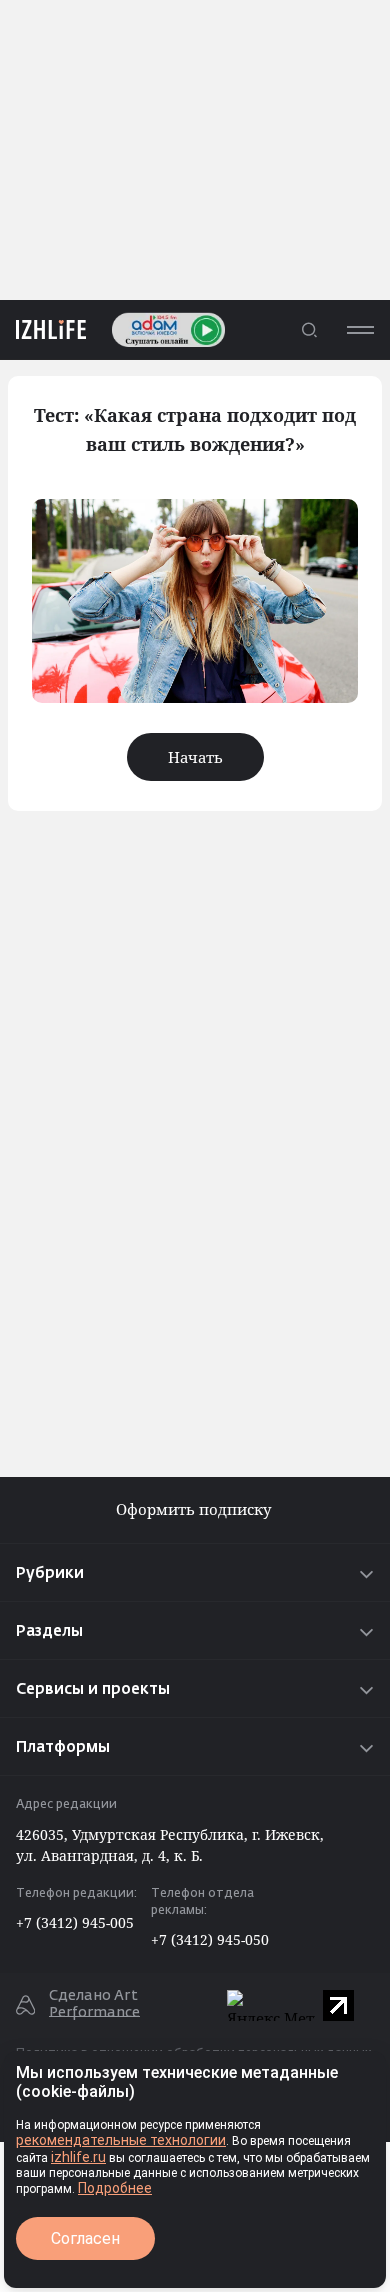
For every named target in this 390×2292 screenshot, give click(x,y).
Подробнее (115, 2188)
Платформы (63, 1747)
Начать (195, 757)
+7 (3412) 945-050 (210, 1939)
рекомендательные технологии (121, 2140)
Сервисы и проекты (93, 1689)
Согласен (85, 2238)
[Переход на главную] (43, 329)
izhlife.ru (78, 2157)
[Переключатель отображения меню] (360, 329)
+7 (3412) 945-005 (75, 1922)
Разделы (49, 1631)
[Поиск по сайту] (309, 329)
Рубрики (50, 1573)
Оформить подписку (195, 1509)
